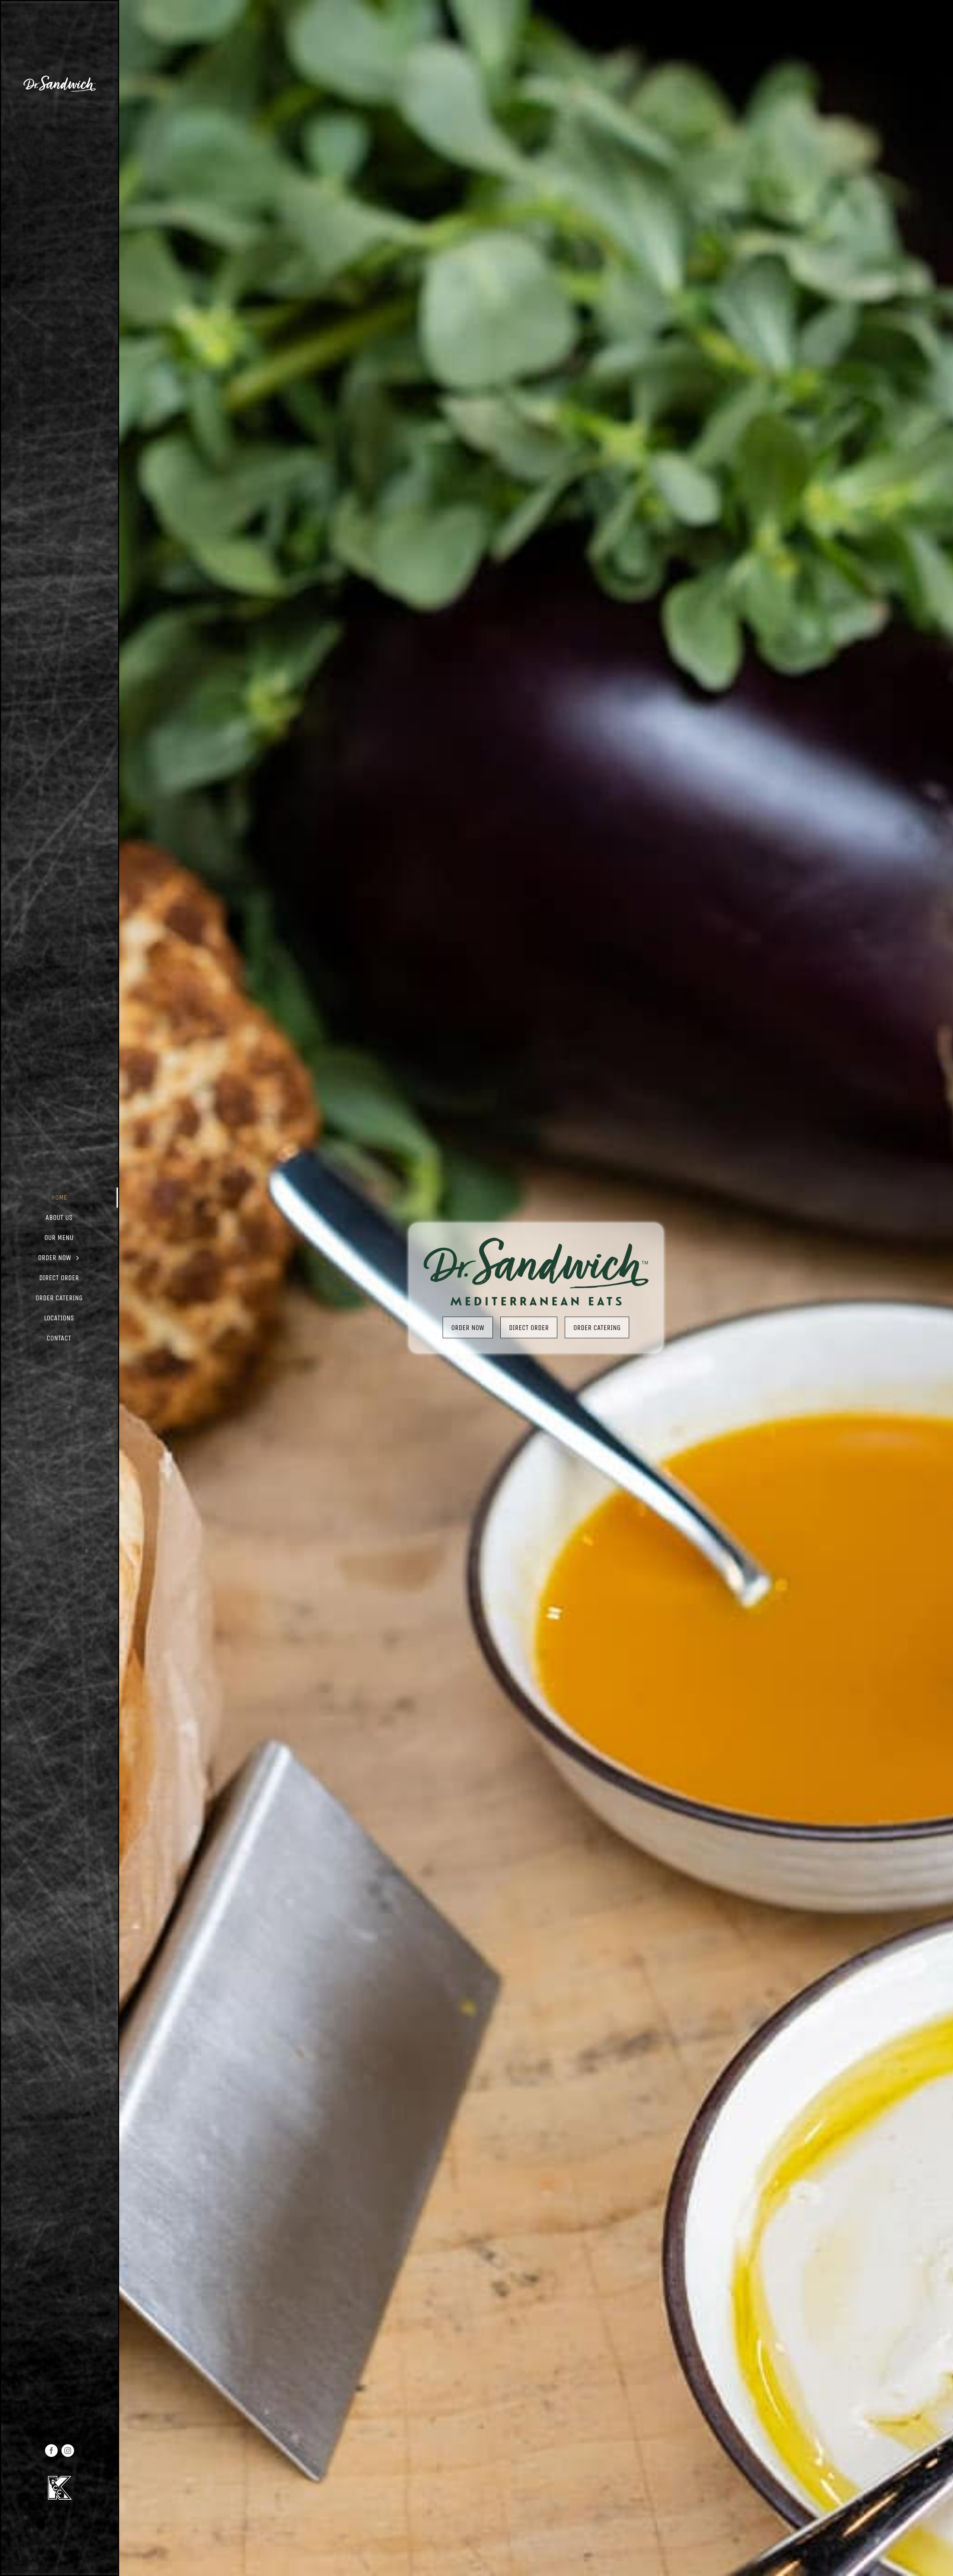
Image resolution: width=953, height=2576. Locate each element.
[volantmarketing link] (60, 78)
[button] (60, 1198)
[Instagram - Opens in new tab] (68, 2451)
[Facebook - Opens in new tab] (51, 2451)
